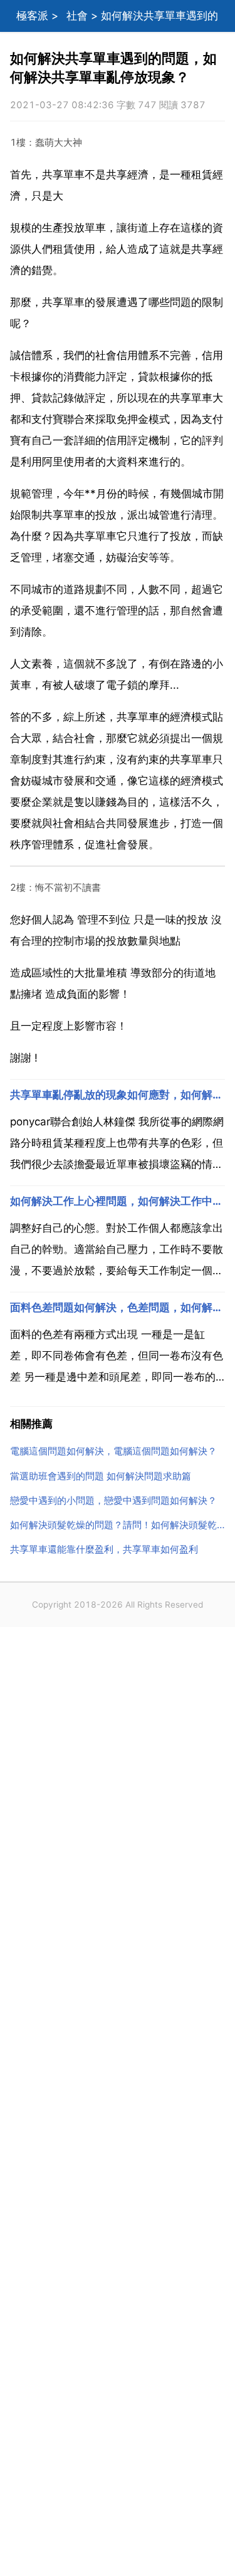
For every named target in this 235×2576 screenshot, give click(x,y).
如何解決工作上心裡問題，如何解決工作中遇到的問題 (118, 1201)
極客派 (32, 16)
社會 (77, 16)
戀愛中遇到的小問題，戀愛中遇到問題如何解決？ (113, 1500)
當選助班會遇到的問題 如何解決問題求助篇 (101, 1476)
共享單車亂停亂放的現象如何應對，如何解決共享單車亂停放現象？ (118, 1095)
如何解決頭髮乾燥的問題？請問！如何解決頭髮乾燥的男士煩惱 (118, 1525)
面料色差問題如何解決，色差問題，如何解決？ (118, 1307)
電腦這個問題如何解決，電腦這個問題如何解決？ (113, 1451)
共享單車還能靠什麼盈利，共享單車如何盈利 (104, 1549)
